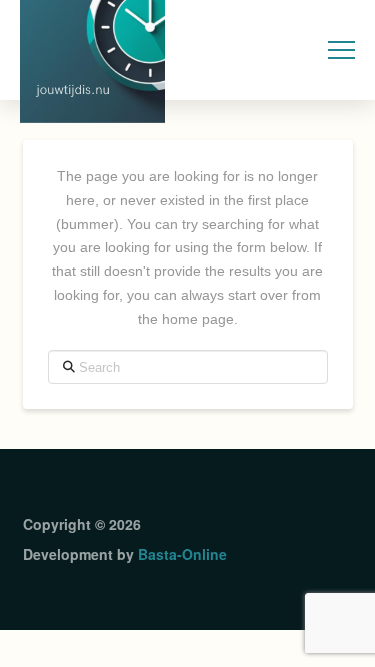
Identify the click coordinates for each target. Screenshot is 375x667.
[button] (341, 50)
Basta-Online (182, 554)
